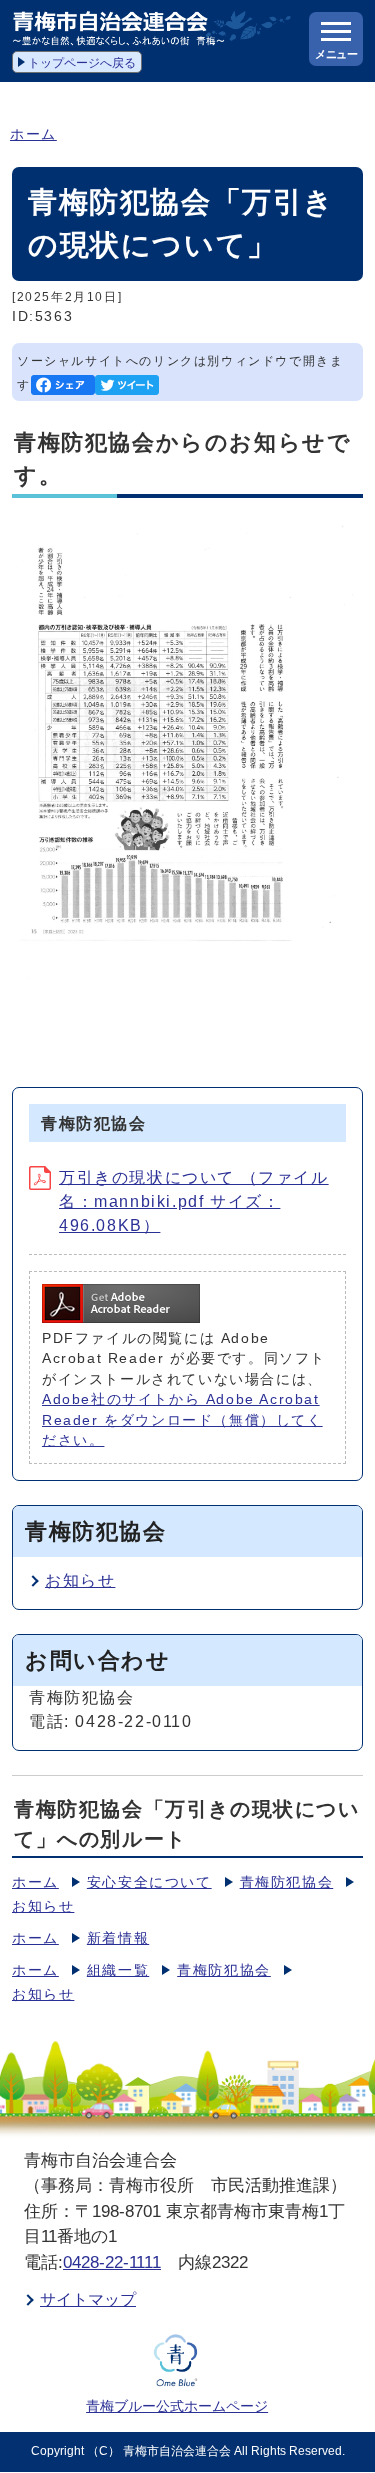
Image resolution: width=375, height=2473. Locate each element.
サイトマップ (88, 2299)
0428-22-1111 (112, 2262)
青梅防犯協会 (287, 1882)
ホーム (33, 134)
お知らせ (80, 1580)
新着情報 (118, 1938)
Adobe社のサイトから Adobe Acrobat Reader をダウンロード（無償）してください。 (182, 1420)
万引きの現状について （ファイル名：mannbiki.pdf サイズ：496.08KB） (194, 1201)
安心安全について (149, 1882)
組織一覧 (118, 1970)
